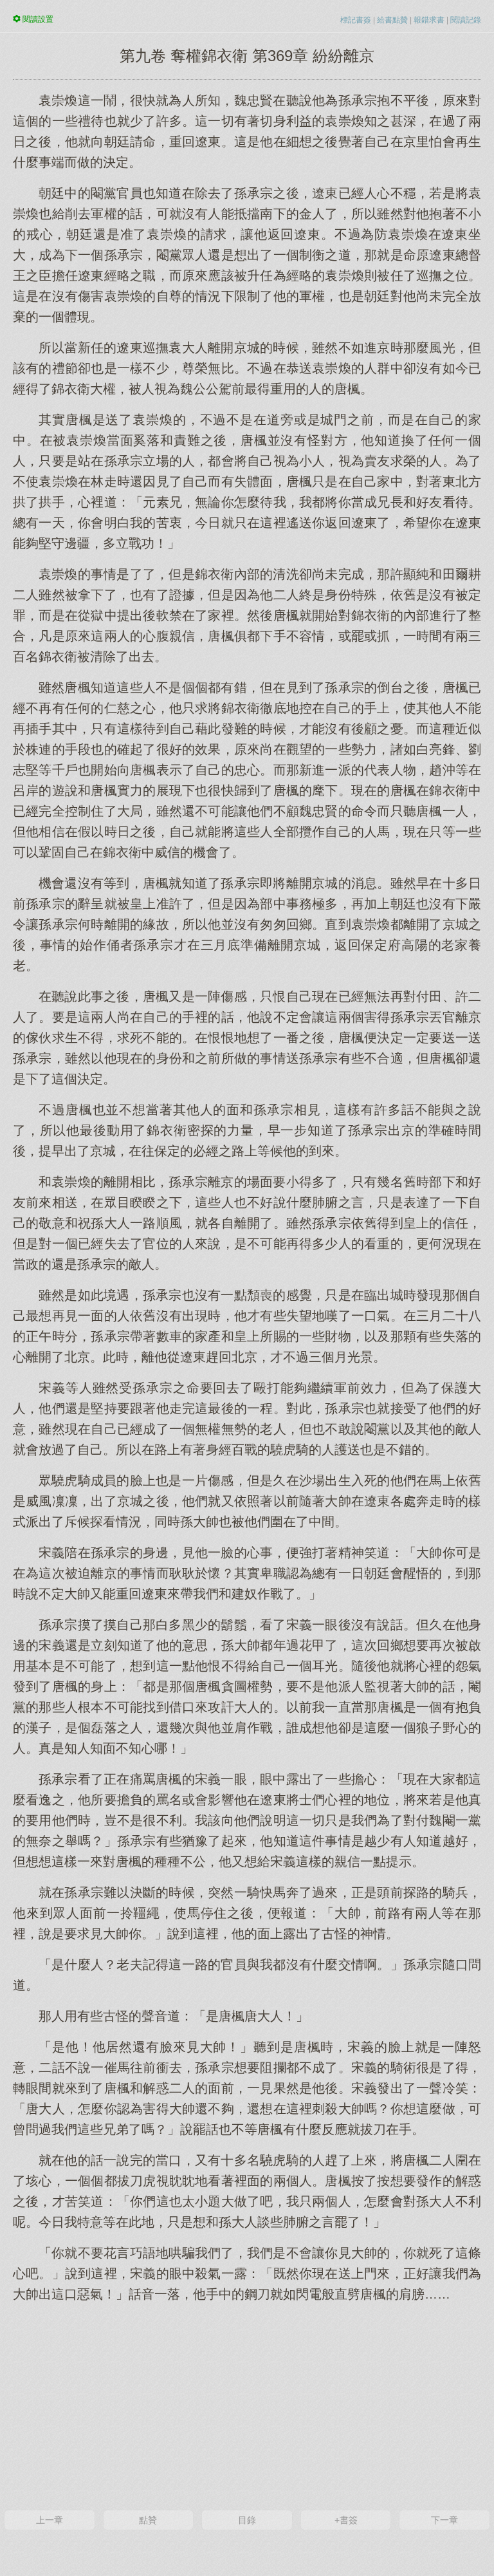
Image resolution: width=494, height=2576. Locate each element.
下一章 (444, 2520)
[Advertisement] (247, 2405)
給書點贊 (392, 20)
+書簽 (346, 2520)
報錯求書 (429, 20)
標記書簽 (356, 20)
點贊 (148, 2520)
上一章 (50, 2520)
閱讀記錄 (466, 20)
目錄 (247, 2520)
